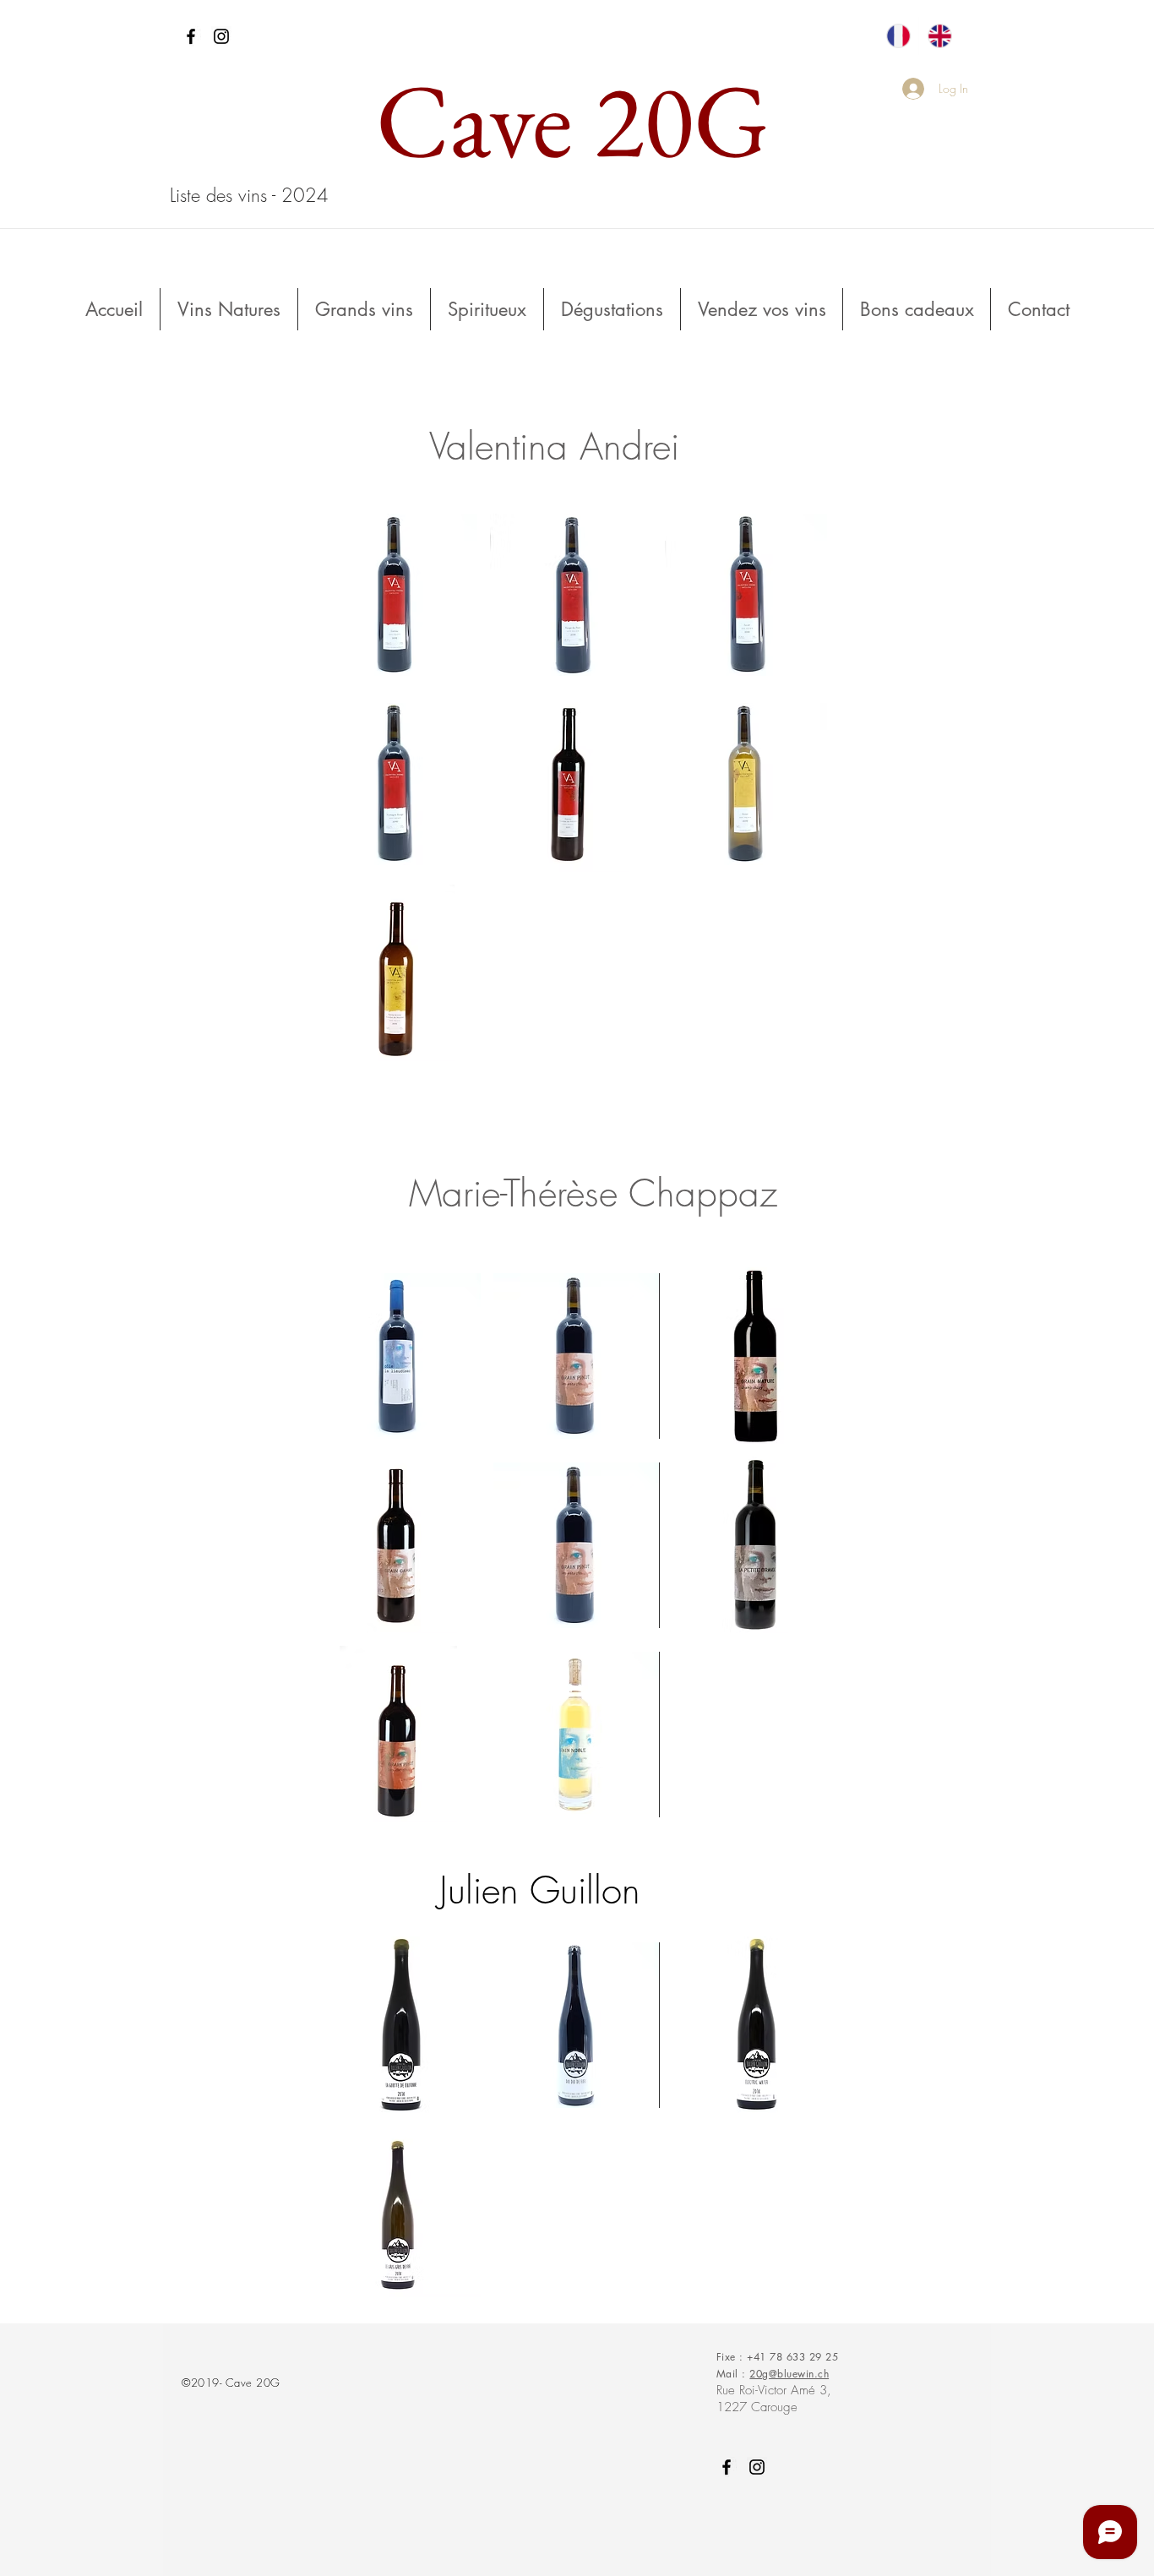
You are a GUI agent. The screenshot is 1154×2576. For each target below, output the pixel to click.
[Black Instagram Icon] (221, 36)
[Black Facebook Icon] (191, 36)
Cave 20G (573, 120)
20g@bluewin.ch (789, 2374)
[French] (898, 36)
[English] (939, 36)
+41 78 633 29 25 (792, 2357)
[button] (396, 594)
